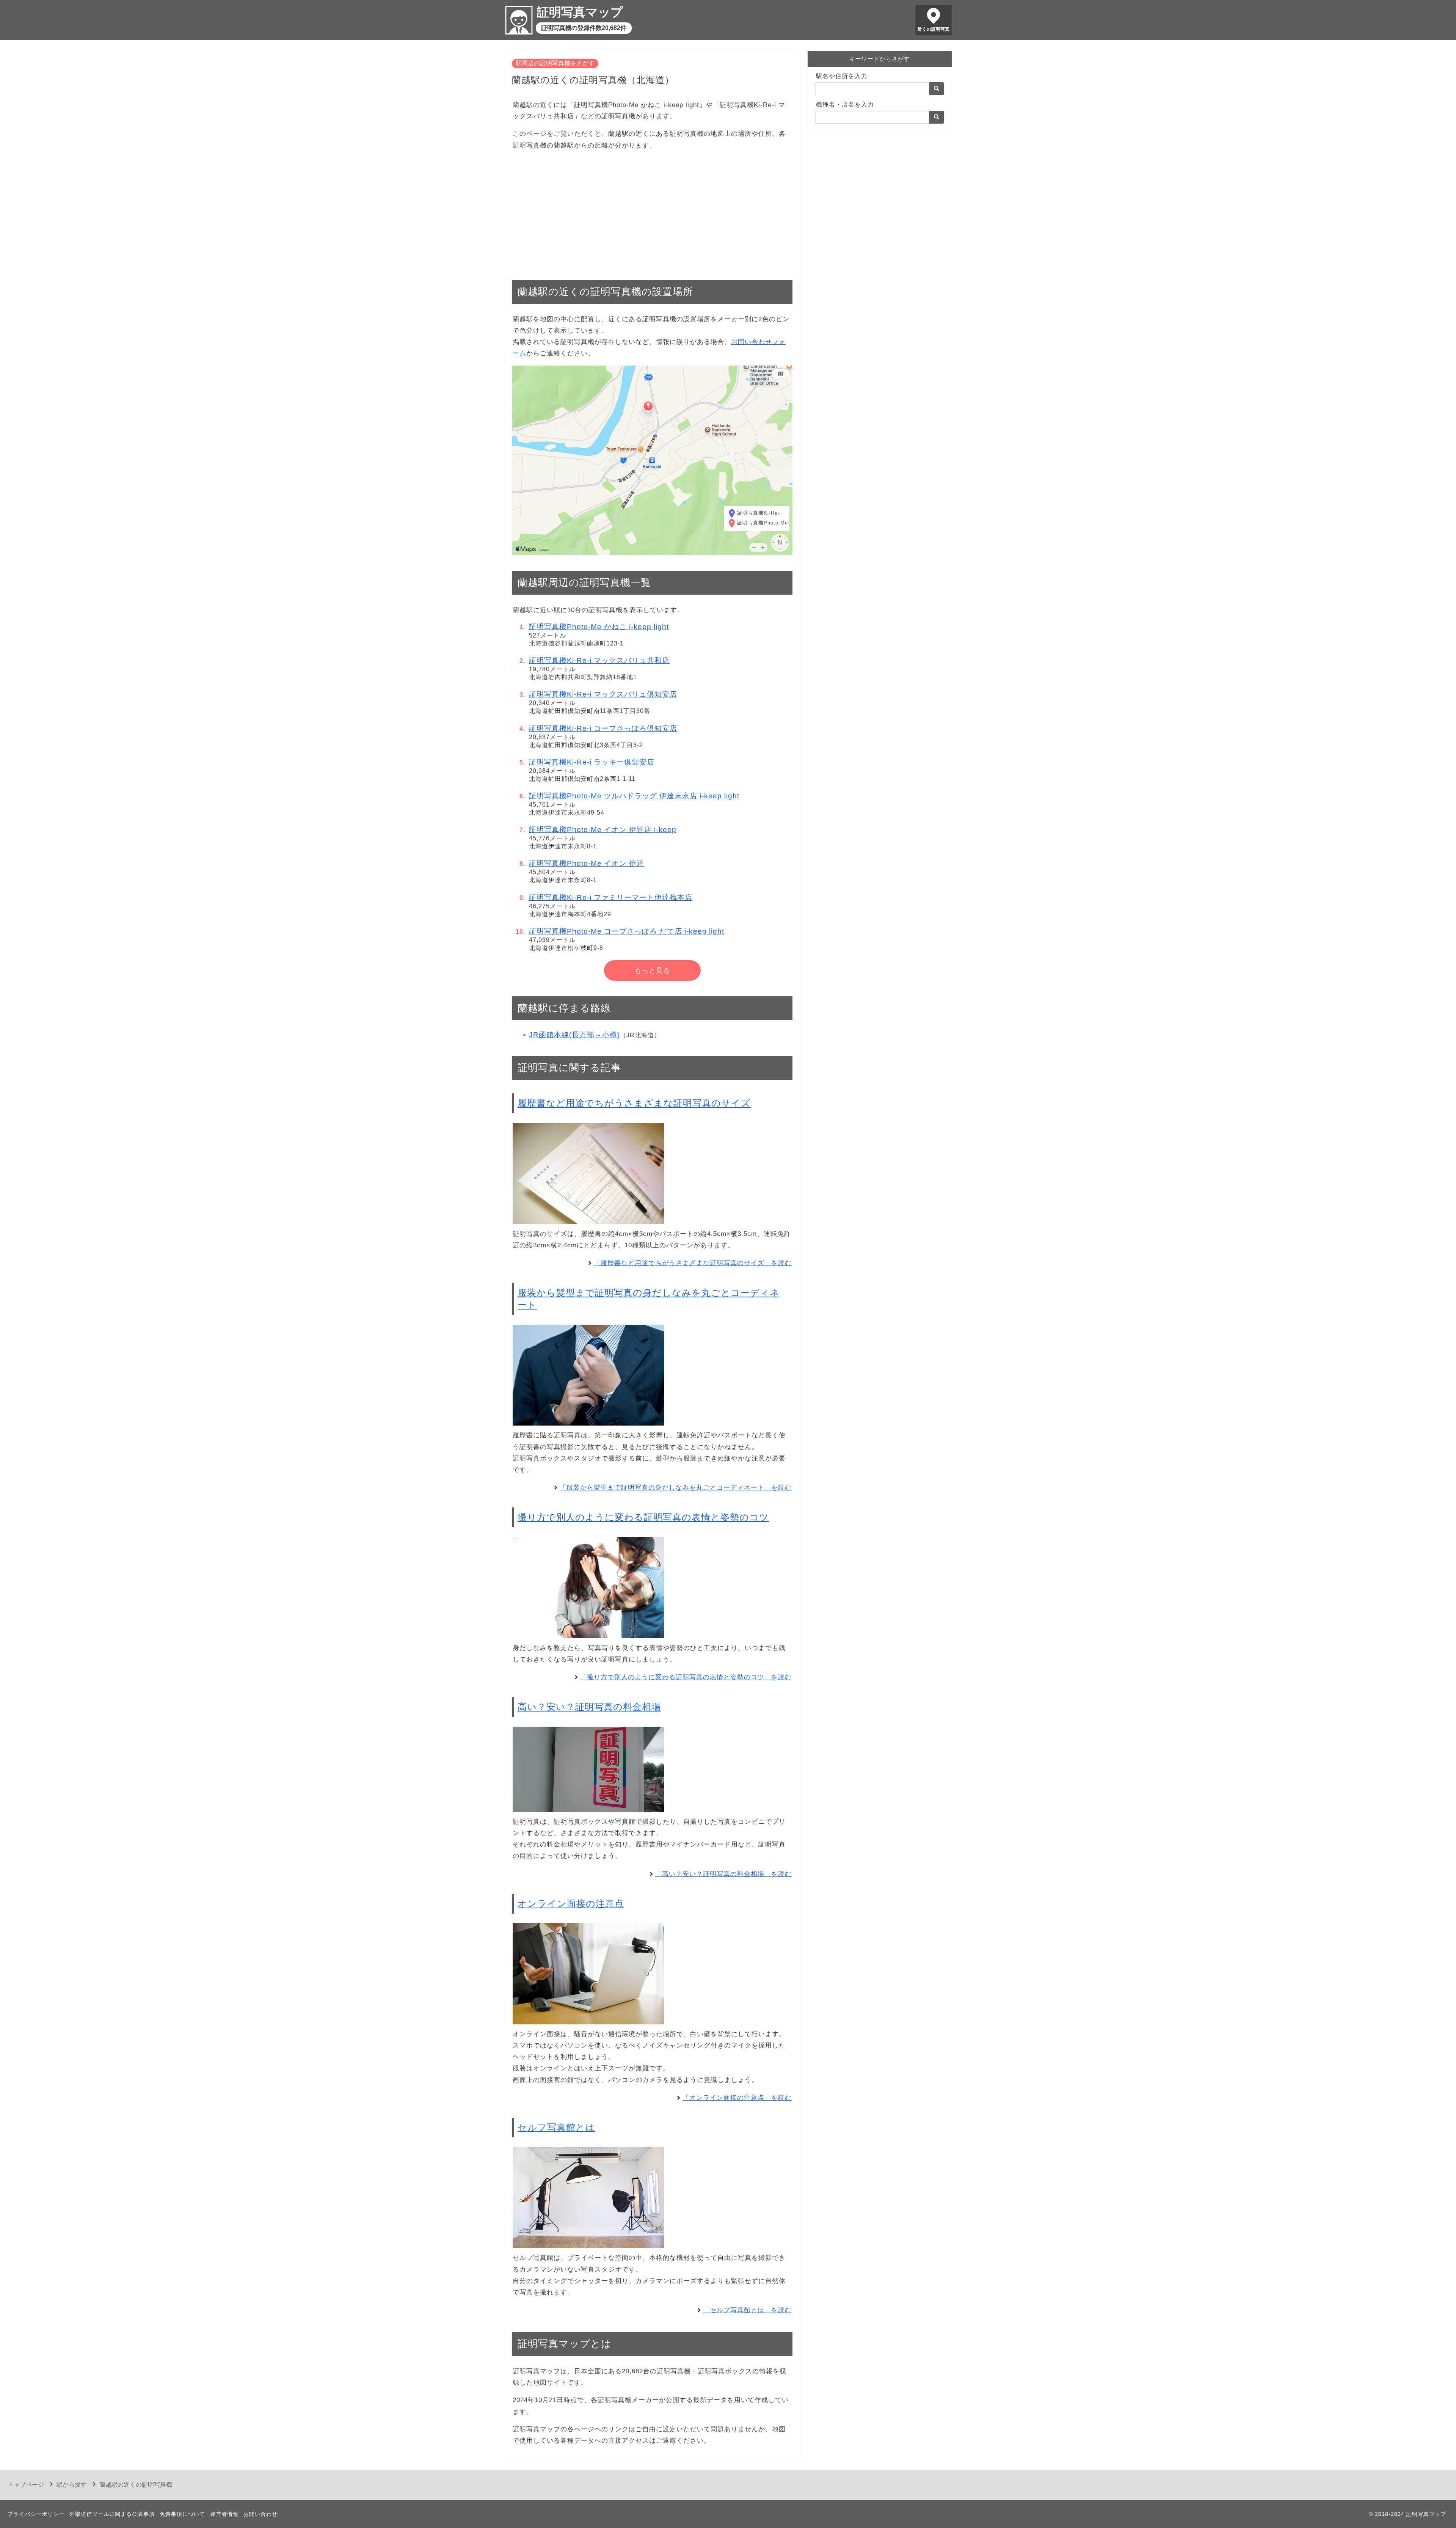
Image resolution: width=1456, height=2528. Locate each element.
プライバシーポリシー (36, 2514)
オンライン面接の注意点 (571, 1904)
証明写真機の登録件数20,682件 (584, 28)
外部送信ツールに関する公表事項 (112, 2514)
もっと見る (652, 970)
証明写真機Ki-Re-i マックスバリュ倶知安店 (603, 694)
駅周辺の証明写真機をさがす (555, 63)
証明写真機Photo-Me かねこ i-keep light (599, 627)
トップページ (26, 2485)
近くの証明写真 (934, 29)
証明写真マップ (580, 12)
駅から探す (72, 2485)
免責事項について (182, 2514)
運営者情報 (224, 2514)
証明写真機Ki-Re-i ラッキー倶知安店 (592, 762)
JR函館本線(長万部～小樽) (574, 1035)
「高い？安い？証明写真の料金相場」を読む (723, 1874)
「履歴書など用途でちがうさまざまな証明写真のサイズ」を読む (693, 1263)
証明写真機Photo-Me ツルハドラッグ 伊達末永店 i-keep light (634, 796)
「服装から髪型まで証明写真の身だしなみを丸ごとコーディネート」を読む (676, 1488)
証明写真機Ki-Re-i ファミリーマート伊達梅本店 (611, 897)
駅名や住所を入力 (842, 76)
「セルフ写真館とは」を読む (747, 2310)
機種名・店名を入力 (845, 104)
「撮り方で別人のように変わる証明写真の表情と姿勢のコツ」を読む (686, 1677)
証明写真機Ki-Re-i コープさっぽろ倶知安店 (603, 728)
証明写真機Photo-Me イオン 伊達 (587, 863)
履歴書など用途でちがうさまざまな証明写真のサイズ (634, 1103)
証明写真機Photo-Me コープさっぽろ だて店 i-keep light (627, 931)
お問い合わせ (260, 2514)
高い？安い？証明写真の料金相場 (589, 1707)
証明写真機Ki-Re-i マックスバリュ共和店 (599, 660)
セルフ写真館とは (556, 2127)
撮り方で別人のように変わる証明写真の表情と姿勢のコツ (643, 1517)
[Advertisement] (652, 211)
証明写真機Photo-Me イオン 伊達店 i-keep (603, 830)
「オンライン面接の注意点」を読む (737, 2098)
